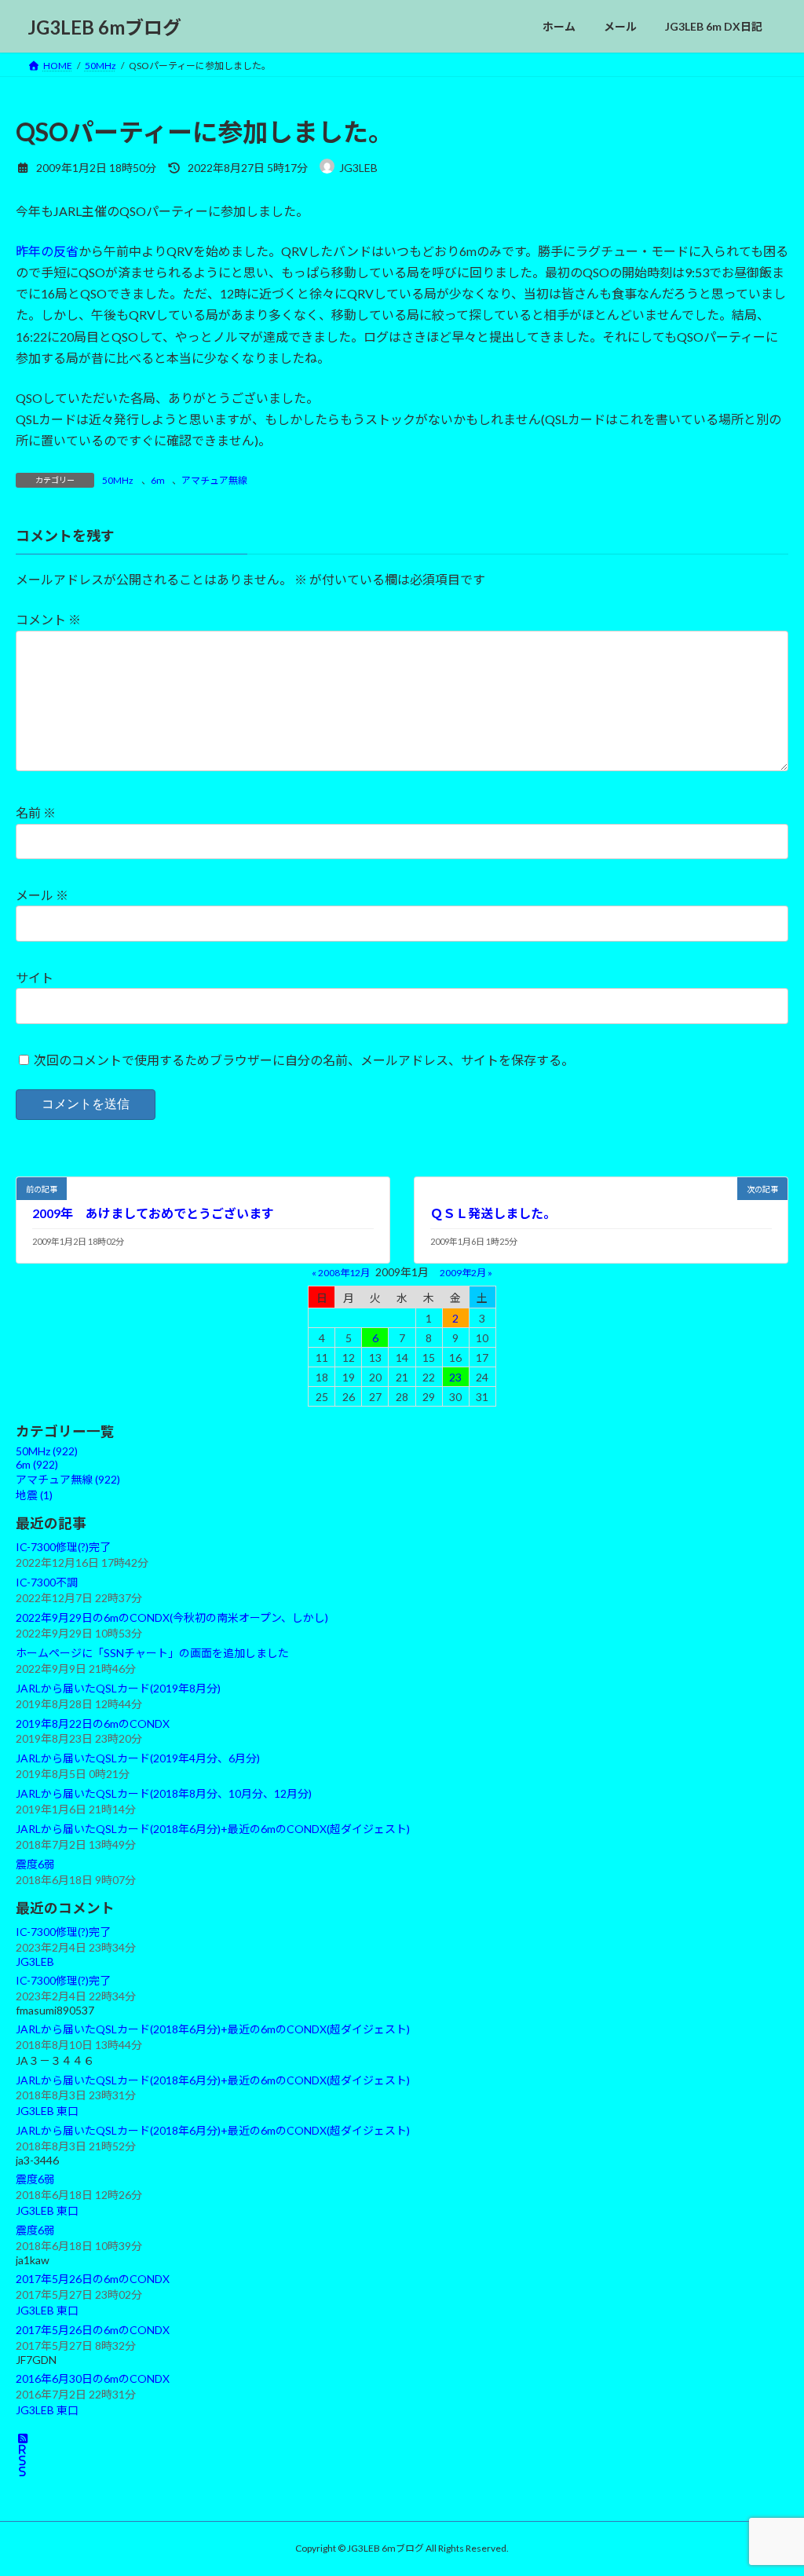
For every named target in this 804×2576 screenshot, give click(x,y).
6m (158, 480)
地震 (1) (34, 1495)
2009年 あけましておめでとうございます (153, 1213)
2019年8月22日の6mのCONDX (93, 1723)
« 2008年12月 (341, 1272)
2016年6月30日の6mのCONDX (93, 2378)
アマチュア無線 (214, 480)
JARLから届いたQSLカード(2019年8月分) (118, 1687)
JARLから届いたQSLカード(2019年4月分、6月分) (138, 1758)
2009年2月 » (466, 1272)
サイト (35, 977)
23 (455, 1376)
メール (42, 895)
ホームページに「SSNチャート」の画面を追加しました (152, 1652)
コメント (48, 619)
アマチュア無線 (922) (68, 1479)
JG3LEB (35, 1961)
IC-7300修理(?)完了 (63, 1547)
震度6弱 (35, 1864)
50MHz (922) (47, 1451)
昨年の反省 (47, 251)
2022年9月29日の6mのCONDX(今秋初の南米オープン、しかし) (172, 1617)
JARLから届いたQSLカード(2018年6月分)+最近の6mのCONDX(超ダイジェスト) (213, 1829)
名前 (36, 812)
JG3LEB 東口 (47, 2111)
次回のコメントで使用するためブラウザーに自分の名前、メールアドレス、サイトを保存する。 (304, 1060)
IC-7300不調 (47, 1581)
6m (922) (37, 1464)
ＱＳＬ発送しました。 (493, 1213)
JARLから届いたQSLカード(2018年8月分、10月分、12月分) (164, 1793)
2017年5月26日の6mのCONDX (93, 2279)
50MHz (118, 480)
